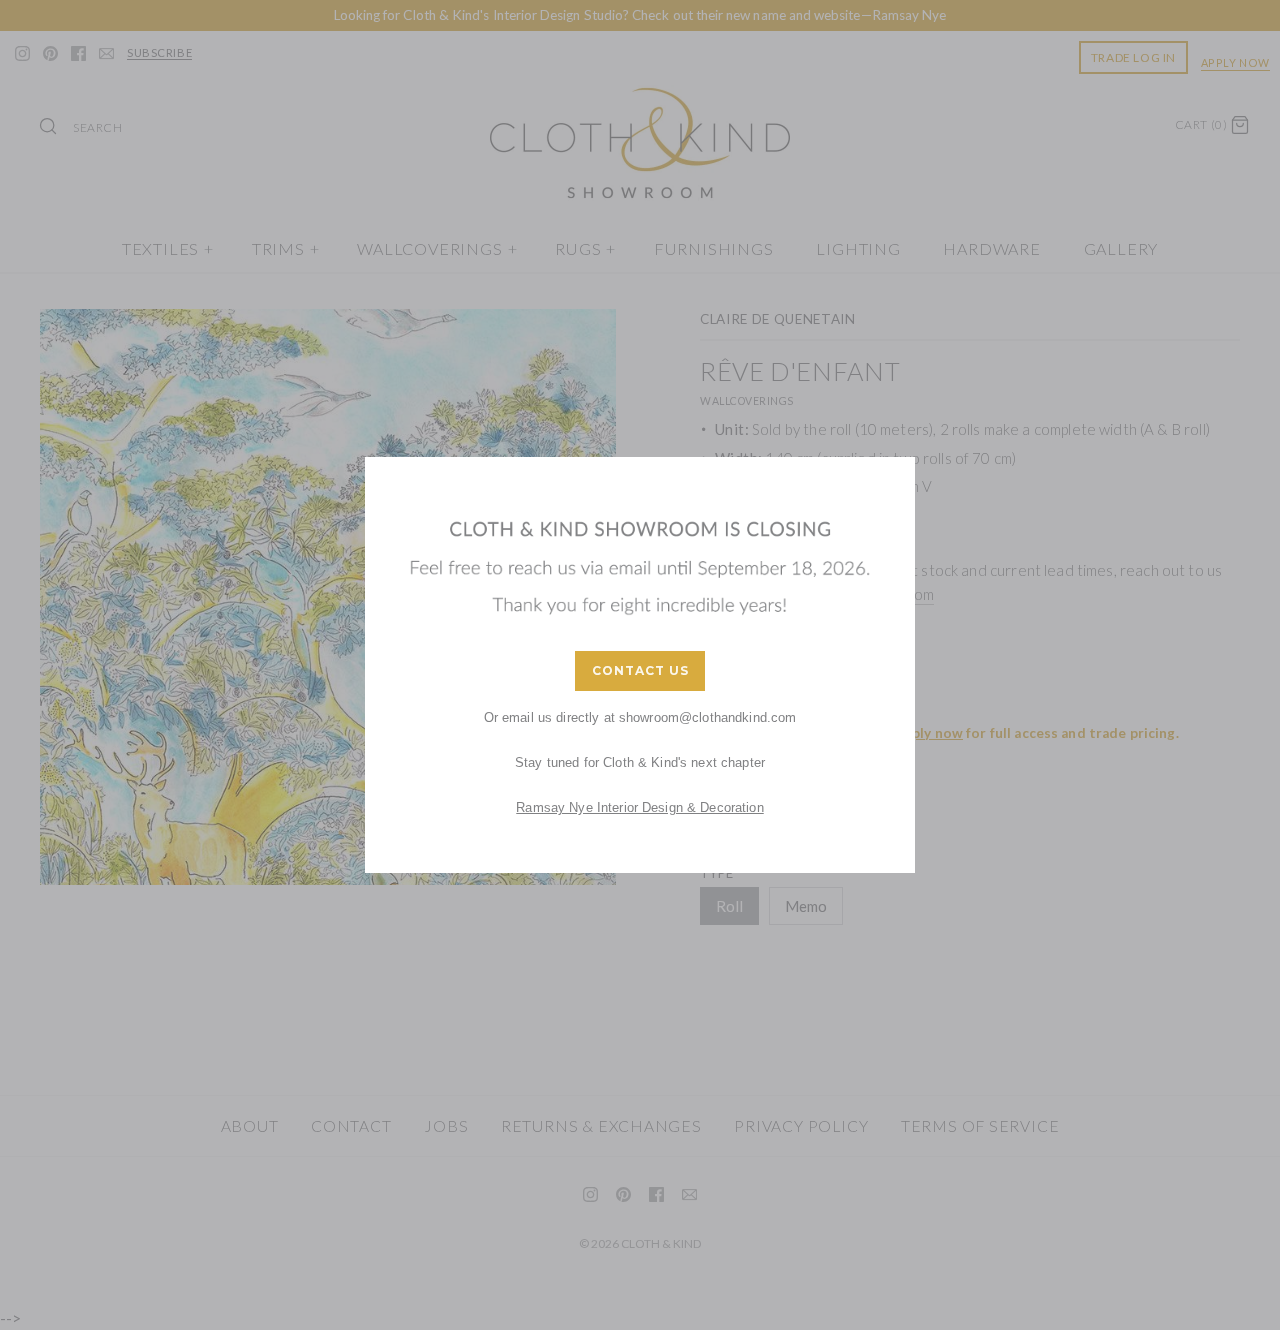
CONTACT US (640, 670)
